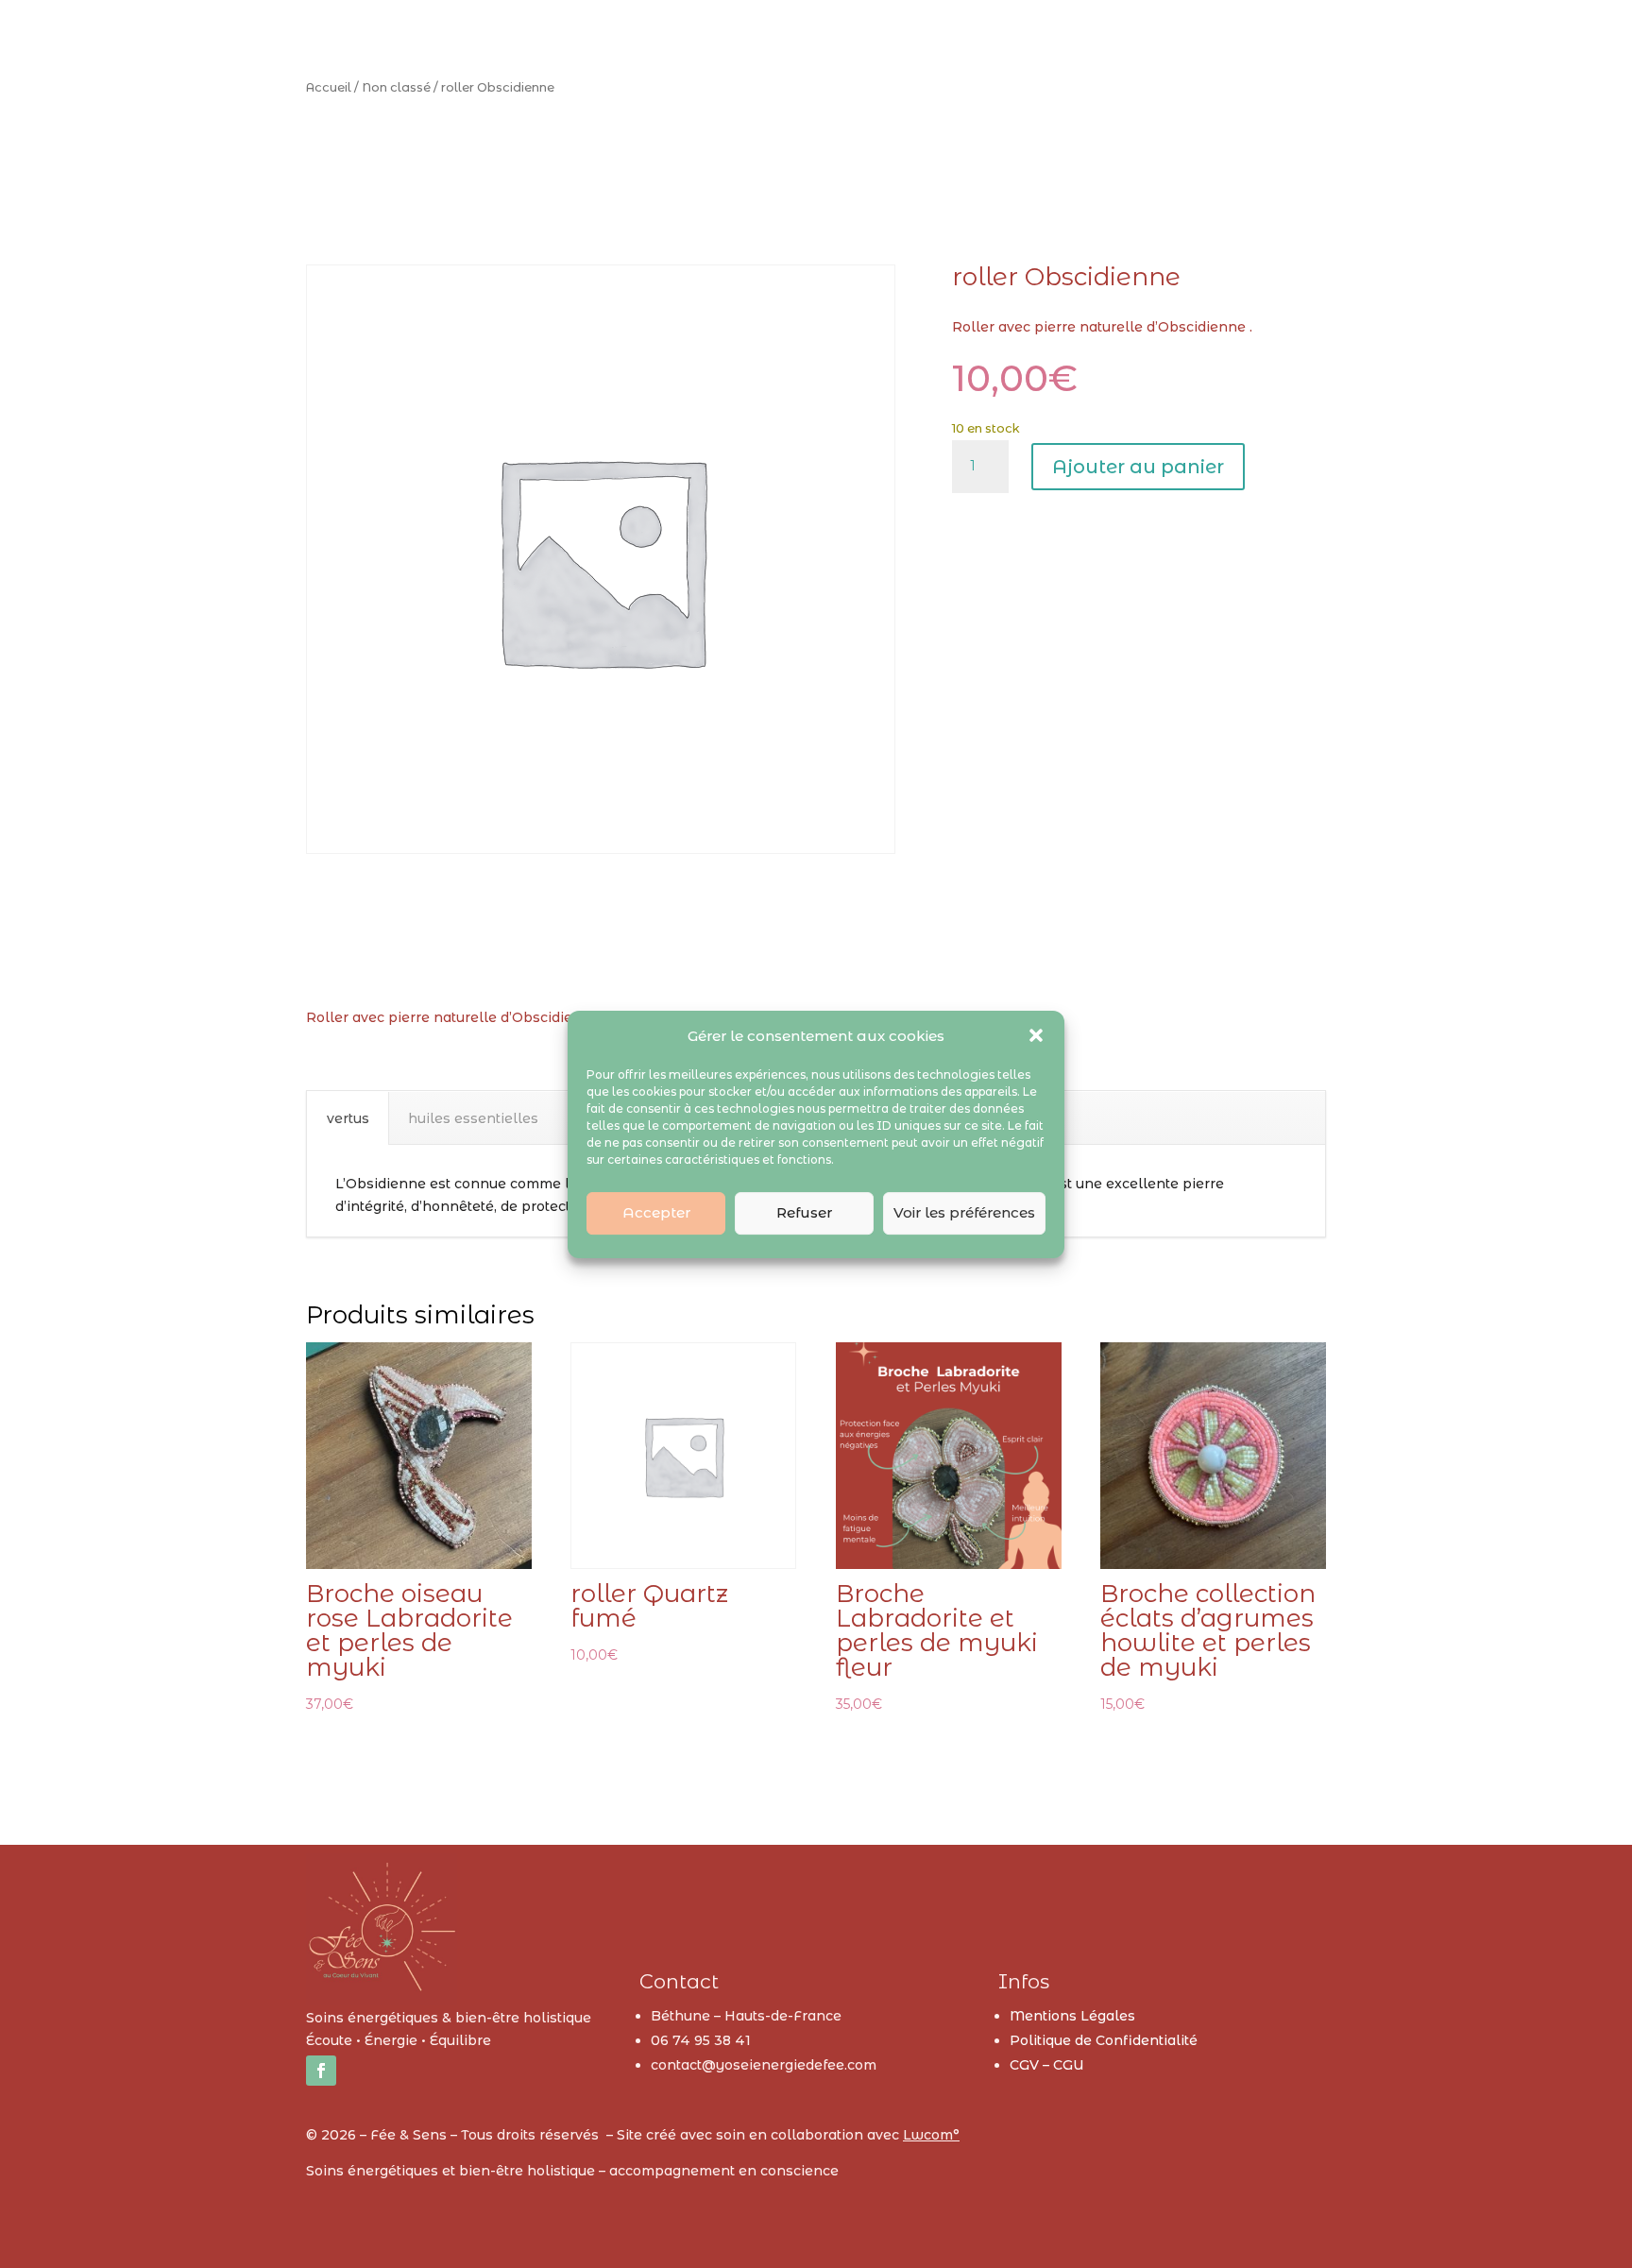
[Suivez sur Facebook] (321, 2071)
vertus (348, 1118)
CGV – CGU (1047, 2065)
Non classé (396, 87)
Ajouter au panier (1138, 467)
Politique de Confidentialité (1104, 2040)
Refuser (804, 1212)
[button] (1036, 1035)
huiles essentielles (473, 1118)
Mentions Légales (1072, 2016)
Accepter (656, 1212)
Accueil (329, 87)
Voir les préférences (964, 1212)
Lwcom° (931, 2135)
